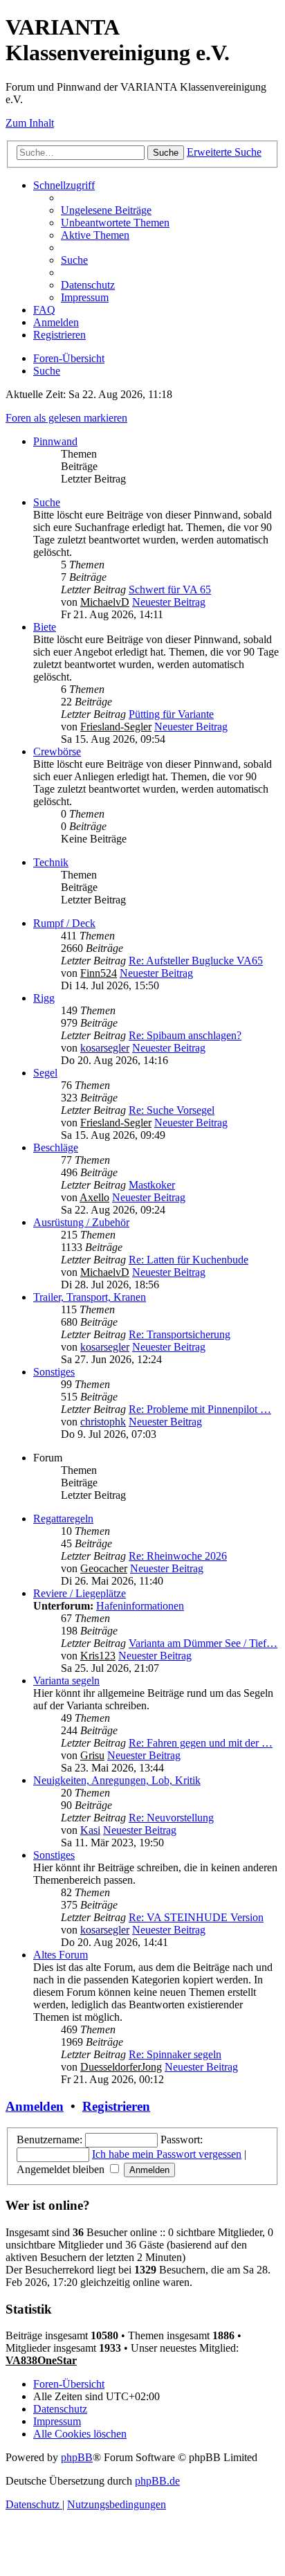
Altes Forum (61, 1955)
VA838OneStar (41, 2360)
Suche (47, 502)
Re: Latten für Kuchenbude (189, 1260)
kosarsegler (105, 1048)
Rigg (44, 998)
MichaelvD (105, 602)
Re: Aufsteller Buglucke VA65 (196, 961)
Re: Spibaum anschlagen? (185, 1035)
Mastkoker (152, 1185)
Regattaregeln (63, 1519)
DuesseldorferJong (121, 2067)
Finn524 (99, 973)
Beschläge (56, 1147)
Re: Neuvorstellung (171, 1818)
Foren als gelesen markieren (66, 418)
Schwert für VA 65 (170, 589)
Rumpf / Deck (64, 923)
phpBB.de (157, 2481)
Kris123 (98, 1656)
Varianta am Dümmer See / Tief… (203, 1643)
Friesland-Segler (116, 727)
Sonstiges (54, 1372)
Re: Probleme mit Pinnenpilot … (200, 1409)
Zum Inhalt (30, 123)
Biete (45, 627)
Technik (51, 862)
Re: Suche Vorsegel (172, 1110)
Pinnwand (55, 441)
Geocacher (104, 1568)
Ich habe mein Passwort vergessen (167, 2154)
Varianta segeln (66, 1681)
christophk (103, 1422)
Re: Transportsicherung (180, 1334)
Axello (94, 1197)
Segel (45, 1073)
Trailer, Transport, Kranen (90, 1297)
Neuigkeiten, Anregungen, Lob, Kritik (117, 1780)
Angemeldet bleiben (62, 2169)
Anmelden (35, 2106)
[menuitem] (106, 210)
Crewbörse (57, 751)
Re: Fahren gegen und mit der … (201, 1743)
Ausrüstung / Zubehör (81, 1222)
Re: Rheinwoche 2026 (178, 1556)
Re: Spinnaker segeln (175, 2054)
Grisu (92, 1755)
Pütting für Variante (171, 714)
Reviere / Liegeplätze (80, 1593)
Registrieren (116, 2106)
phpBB (77, 2457)
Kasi (90, 1830)
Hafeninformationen (140, 1606)
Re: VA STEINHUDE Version (196, 1917)
